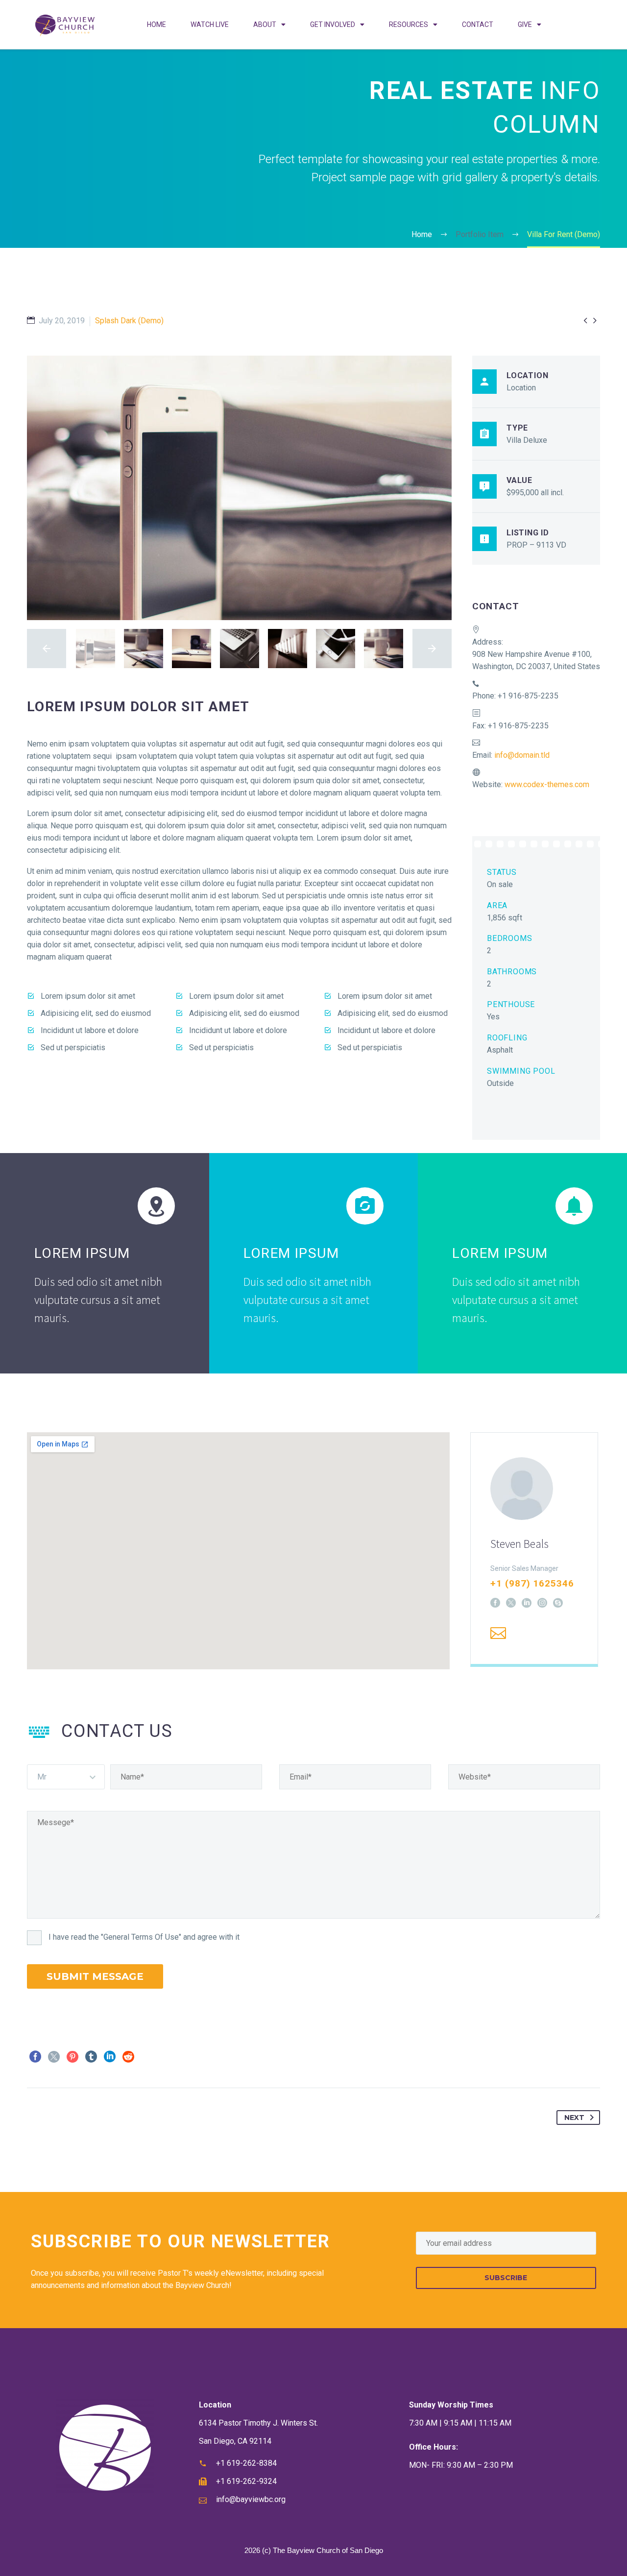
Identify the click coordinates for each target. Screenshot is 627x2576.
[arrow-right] (432, 649)
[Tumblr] (91, 2057)
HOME (157, 24)
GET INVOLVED (333, 24)
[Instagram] (542, 1603)
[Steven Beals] (534, 1548)
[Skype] (558, 1603)
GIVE (525, 24)
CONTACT (478, 24)
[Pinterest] (72, 2057)
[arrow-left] (47, 649)
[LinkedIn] (527, 1603)
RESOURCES (409, 24)
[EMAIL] (506, 2243)
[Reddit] (128, 2057)
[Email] (498, 1633)
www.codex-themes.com (547, 784)
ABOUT (265, 24)
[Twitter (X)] (511, 1603)
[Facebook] (495, 1603)
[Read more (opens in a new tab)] (536, 952)
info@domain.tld (522, 755)
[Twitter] (54, 2057)
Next (574, 2118)
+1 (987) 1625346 (532, 1583)
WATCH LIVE (210, 24)
